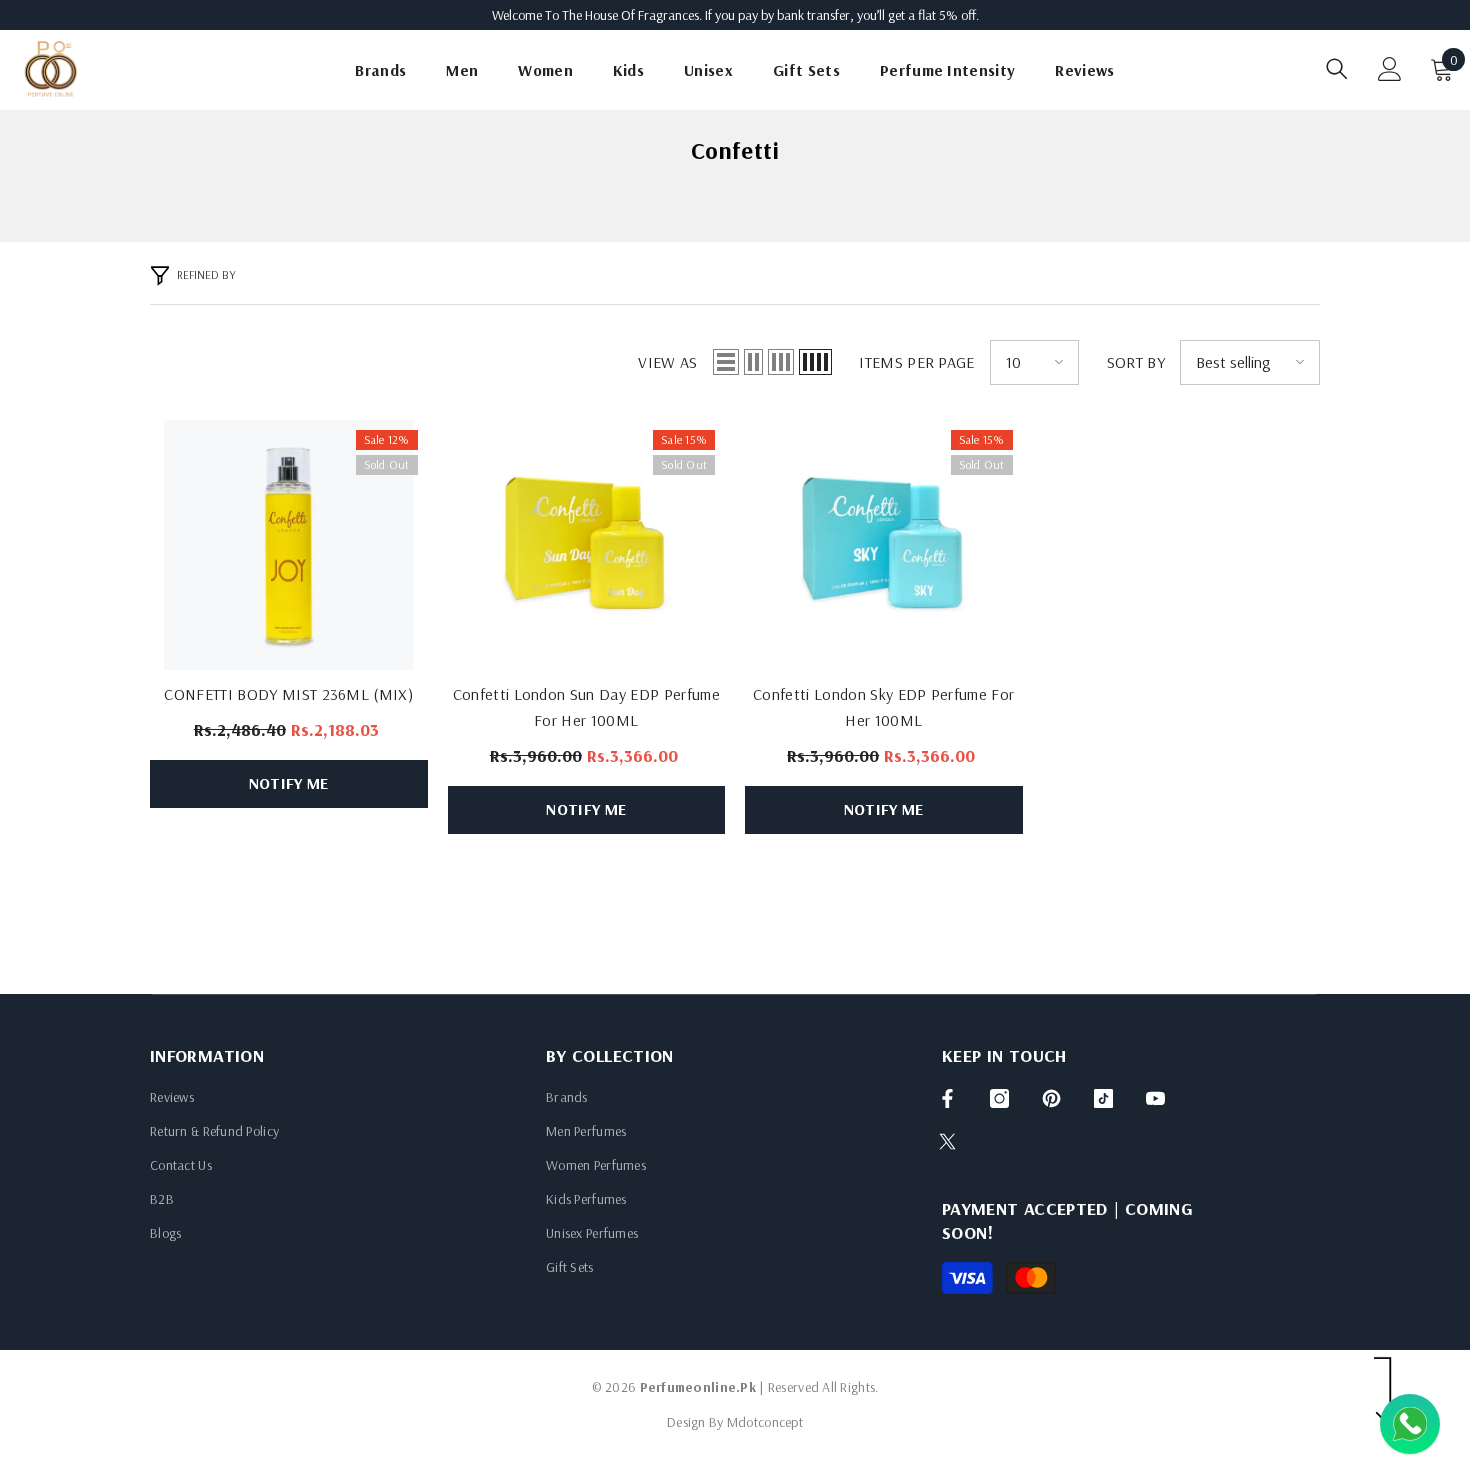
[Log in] (1390, 69)
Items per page (916, 362)
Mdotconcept (765, 1422)
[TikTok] (1103, 1098)
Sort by (1136, 362)
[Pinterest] (1051, 1098)
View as (667, 362)
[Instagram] (999, 1098)
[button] (726, 362)
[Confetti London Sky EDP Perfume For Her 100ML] (884, 545)
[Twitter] (947, 1141)
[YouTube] (1155, 1098)
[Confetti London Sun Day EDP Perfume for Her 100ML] (587, 545)
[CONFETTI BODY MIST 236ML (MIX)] (289, 545)
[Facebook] (947, 1098)
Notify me (289, 783)
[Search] (1337, 68)
